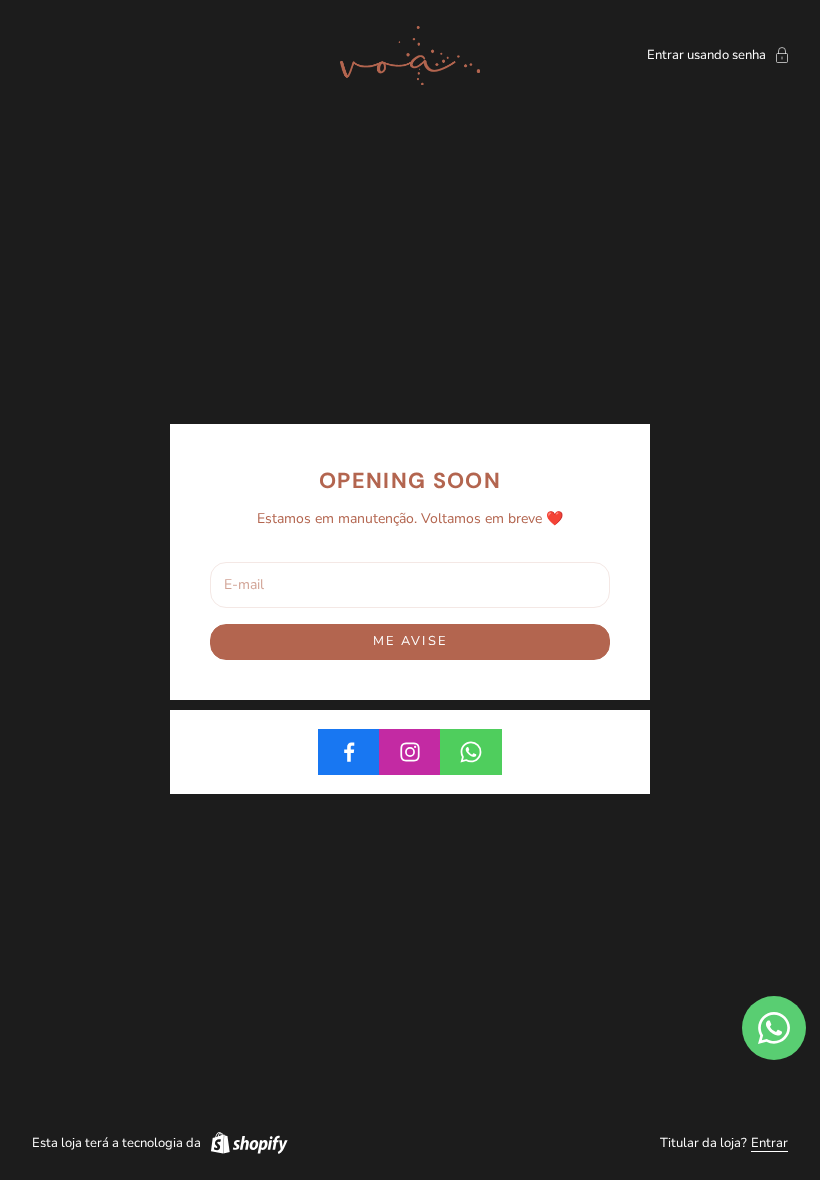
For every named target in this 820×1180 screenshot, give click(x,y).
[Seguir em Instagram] (410, 752)
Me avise (410, 641)
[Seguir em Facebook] (349, 752)
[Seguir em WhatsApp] (471, 752)
